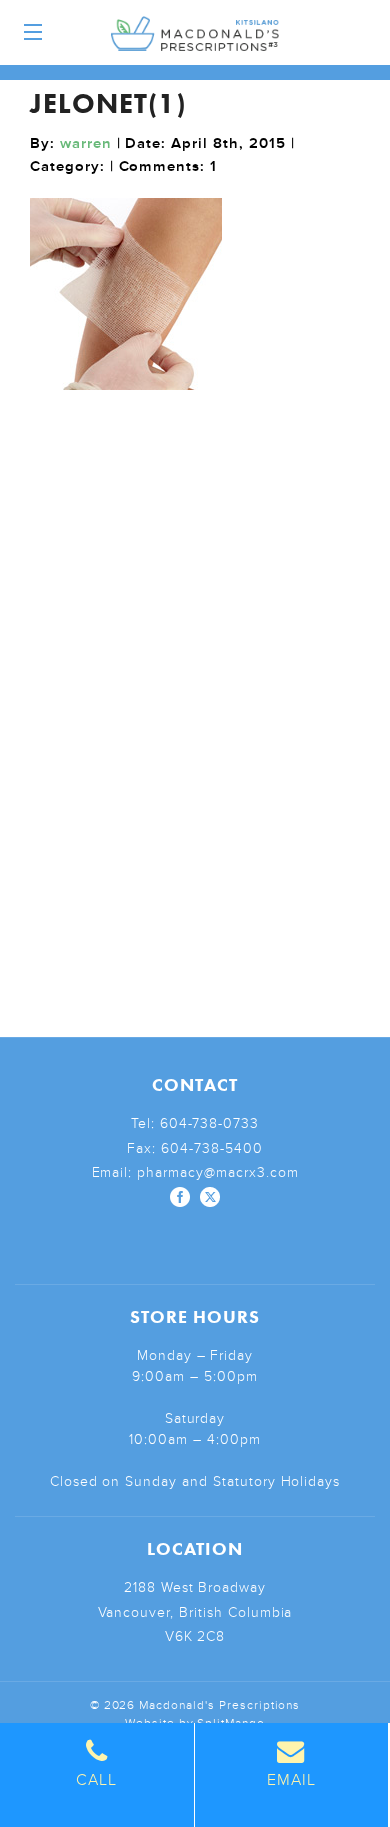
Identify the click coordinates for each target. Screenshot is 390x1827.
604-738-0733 (210, 1123)
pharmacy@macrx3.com (217, 1172)
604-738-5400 (212, 1148)
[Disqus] (195, 660)
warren (86, 143)
